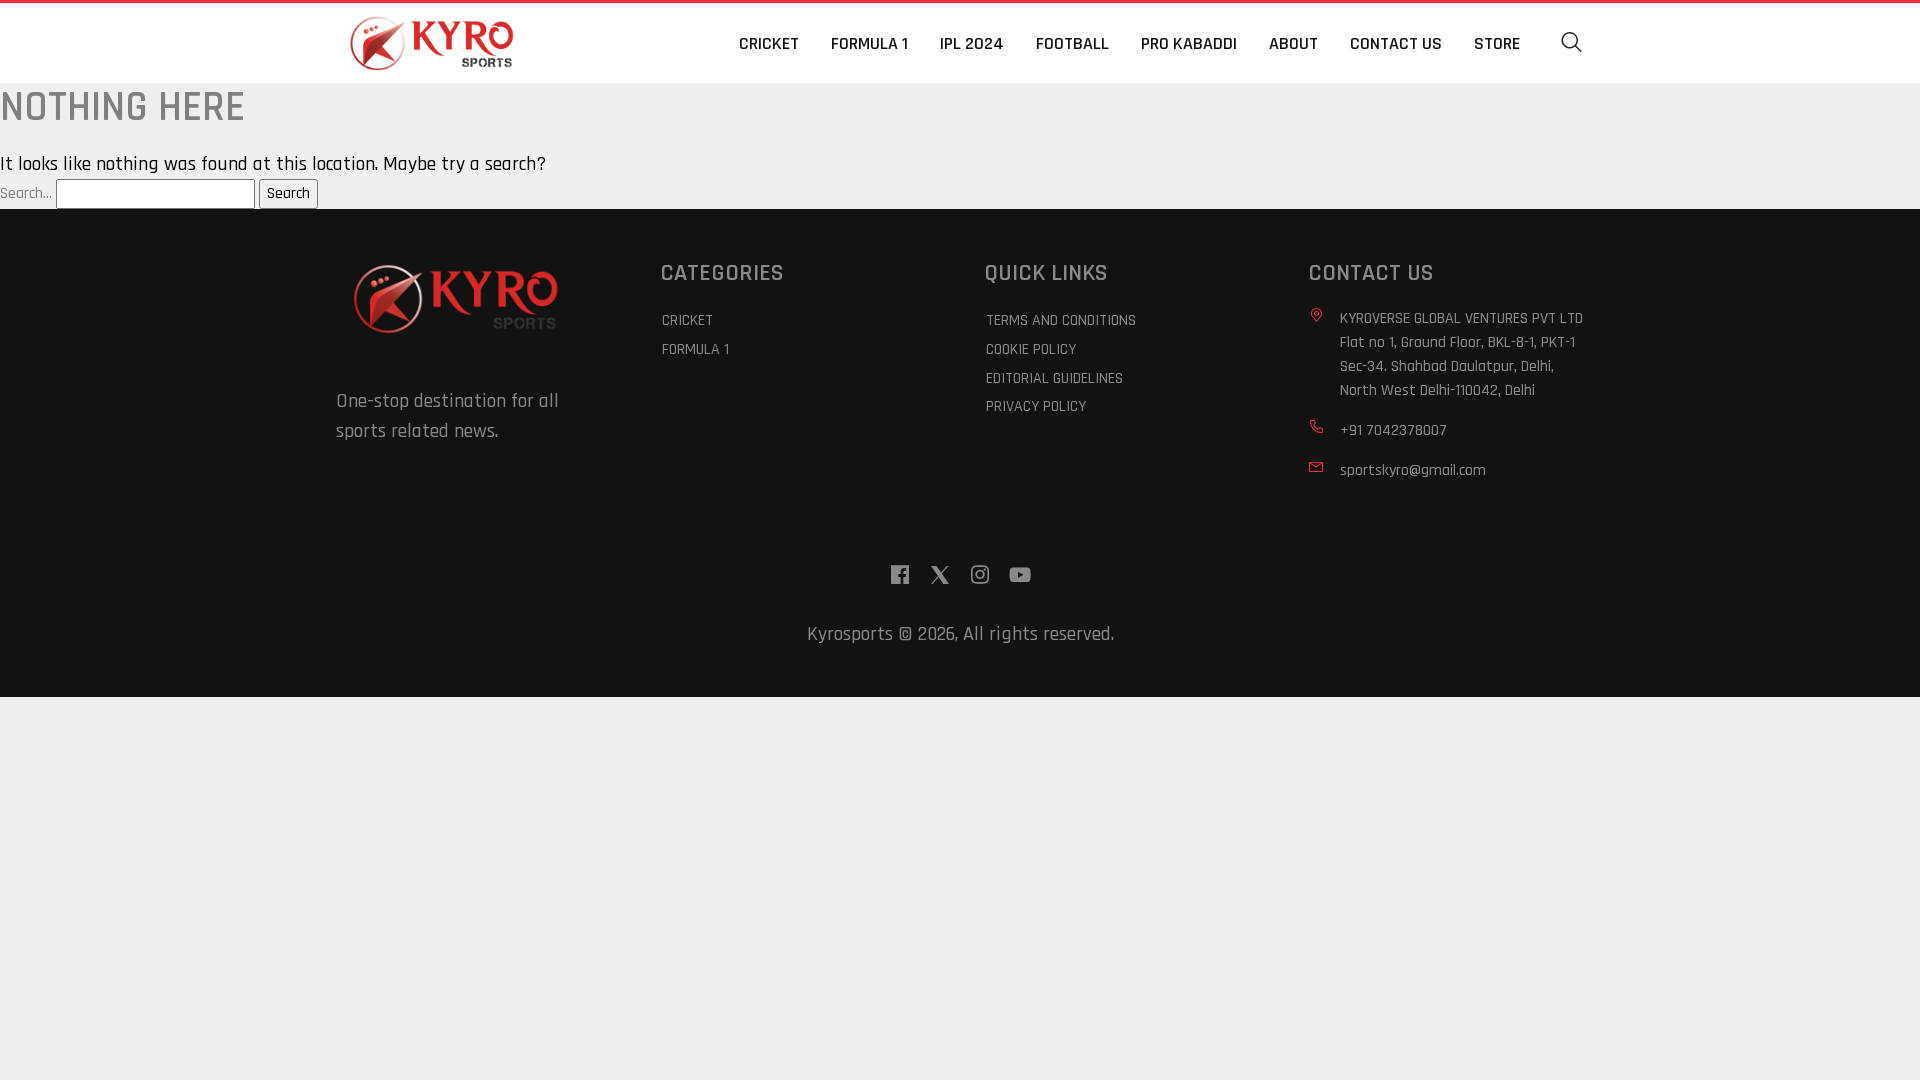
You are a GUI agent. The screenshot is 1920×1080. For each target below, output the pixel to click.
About (1293, 43)
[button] (1572, 43)
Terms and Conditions (1061, 320)
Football (1072, 43)
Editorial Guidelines (1054, 378)
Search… (26, 193)
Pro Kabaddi (1189, 43)
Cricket (769, 43)
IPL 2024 (972, 43)
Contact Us (1396, 43)
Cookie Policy (1031, 349)
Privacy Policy (1036, 406)
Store (1497, 43)
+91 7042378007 (1393, 430)
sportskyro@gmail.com (1413, 470)
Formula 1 (869, 43)
